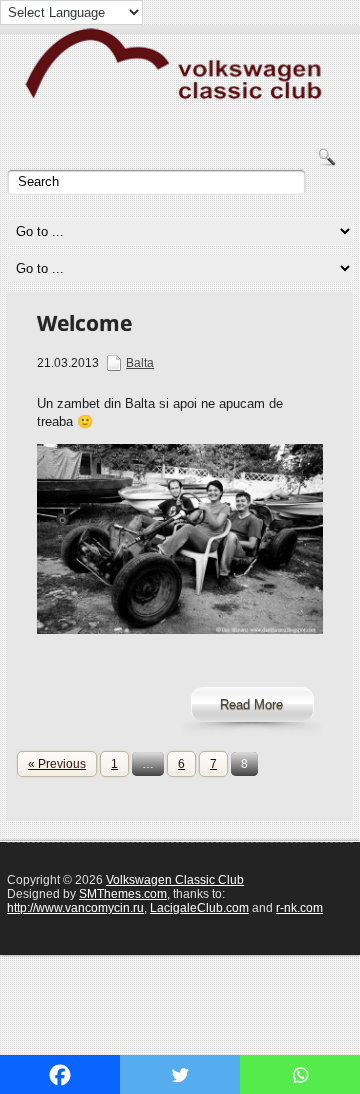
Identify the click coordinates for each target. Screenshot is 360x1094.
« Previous (57, 764)
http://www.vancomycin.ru (75, 908)
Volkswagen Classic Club (175, 880)
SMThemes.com (123, 894)
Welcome (84, 323)
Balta (140, 363)
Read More (251, 704)
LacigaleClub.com (199, 908)
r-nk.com (299, 908)
